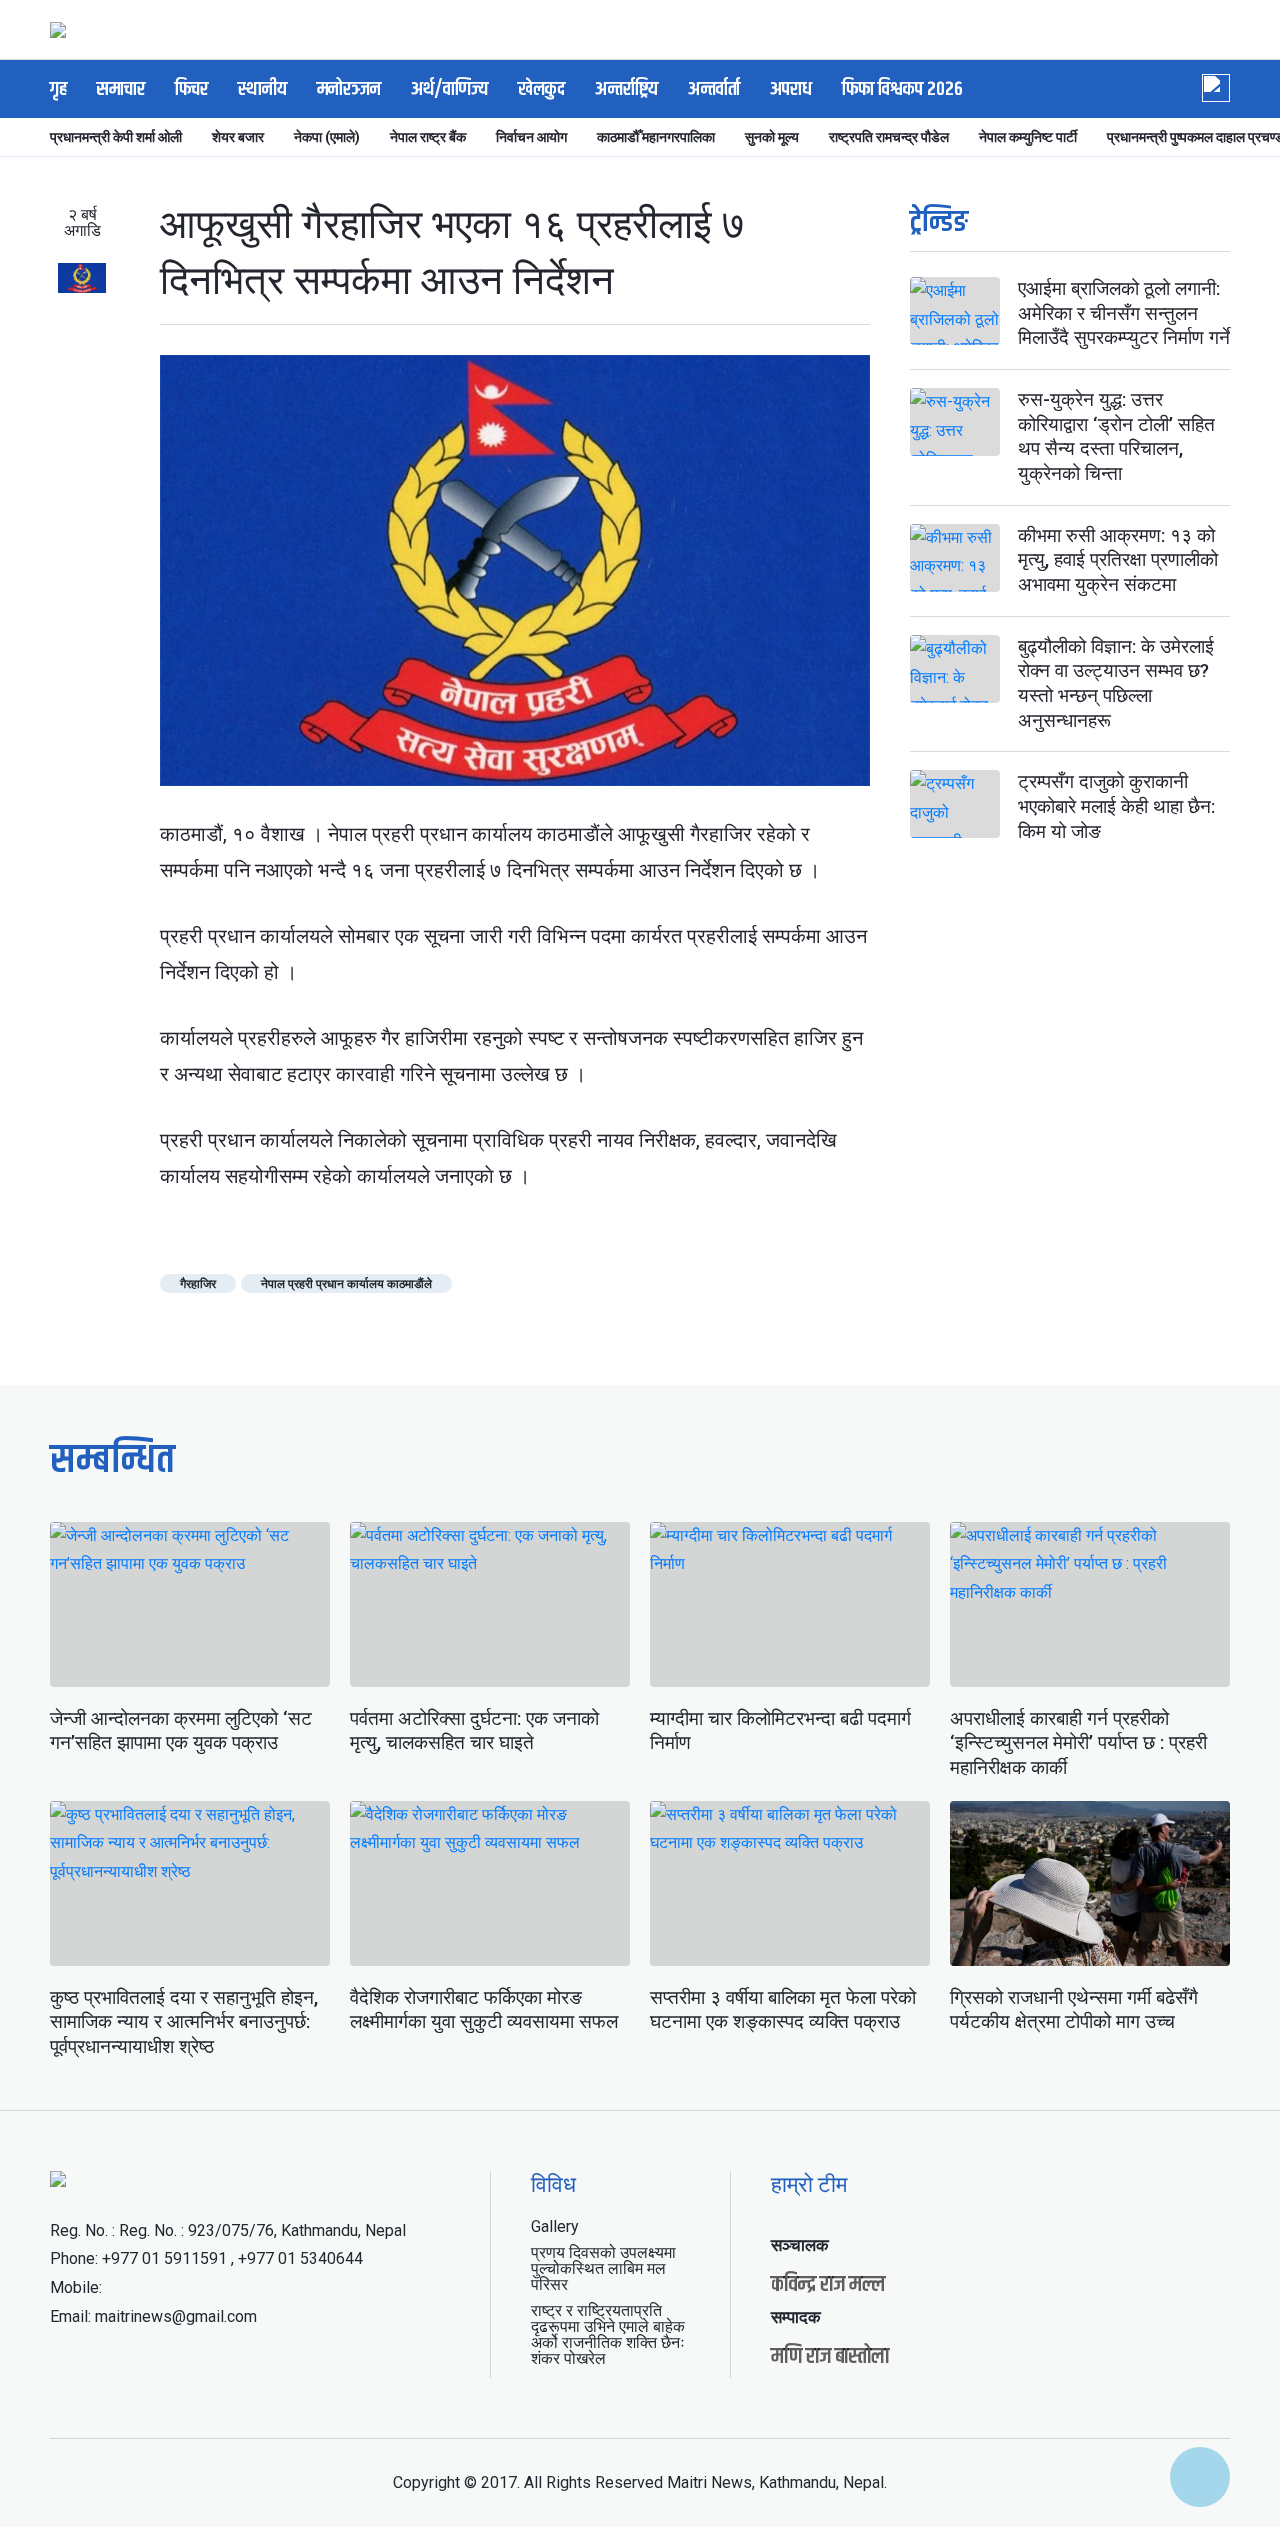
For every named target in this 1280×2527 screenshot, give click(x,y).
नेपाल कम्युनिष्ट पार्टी (1028, 137)
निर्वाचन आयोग (531, 137)
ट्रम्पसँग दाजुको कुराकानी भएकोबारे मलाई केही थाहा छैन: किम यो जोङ (1116, 806)
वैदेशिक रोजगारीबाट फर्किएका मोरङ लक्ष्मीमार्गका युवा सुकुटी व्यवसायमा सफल (484, 2010)
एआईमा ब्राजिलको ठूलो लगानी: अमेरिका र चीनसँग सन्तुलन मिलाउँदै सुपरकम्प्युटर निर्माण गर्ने (1124, 313)
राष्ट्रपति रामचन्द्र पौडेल (889, 137)
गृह (58, 89)
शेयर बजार (238, 137)
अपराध (791, 89)
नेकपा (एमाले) (327, 137)
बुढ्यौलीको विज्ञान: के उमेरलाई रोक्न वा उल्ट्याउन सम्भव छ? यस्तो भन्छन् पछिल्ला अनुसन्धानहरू (1116, 683)
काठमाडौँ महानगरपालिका (656, 137)
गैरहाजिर (198, 1284)
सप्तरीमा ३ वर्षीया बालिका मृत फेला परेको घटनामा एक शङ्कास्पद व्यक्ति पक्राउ (783, 2010)
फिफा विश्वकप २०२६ (902, 89)
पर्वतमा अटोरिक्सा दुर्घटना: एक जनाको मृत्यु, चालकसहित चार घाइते (474, 1731)
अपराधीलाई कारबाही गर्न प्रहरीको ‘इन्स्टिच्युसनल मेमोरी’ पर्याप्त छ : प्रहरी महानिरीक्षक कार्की (1078, 1743)
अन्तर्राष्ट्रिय (626, 89)
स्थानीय (262, 89)
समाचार (121, 89)
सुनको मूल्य (772, 137)
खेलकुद (541, 89)
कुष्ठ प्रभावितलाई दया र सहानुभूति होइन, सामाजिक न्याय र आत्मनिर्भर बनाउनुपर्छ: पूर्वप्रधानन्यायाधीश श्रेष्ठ (184, 2022)
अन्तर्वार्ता (714, 89)
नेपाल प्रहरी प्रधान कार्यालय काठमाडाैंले (346, 1284)
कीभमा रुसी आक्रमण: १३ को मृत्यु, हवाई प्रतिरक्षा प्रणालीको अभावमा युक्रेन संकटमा (1118, 560)
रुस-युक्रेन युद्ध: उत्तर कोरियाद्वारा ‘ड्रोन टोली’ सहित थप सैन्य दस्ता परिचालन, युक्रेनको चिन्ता (1116, 436)
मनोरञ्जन (349, 89)
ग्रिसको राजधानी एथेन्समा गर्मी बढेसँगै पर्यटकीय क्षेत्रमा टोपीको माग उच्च (1074, 2010)
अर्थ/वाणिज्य (449, 89)
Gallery (555, 2226)
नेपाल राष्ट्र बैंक (428, 137)
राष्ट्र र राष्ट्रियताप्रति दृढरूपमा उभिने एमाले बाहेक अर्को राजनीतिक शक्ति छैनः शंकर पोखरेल (608, 2334)
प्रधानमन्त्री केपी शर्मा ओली (116, 137)
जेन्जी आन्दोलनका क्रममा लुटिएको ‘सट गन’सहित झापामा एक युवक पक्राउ (181, 1731)
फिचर (191, 89)
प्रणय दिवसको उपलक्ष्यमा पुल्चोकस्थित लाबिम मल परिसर (603, 2268)
